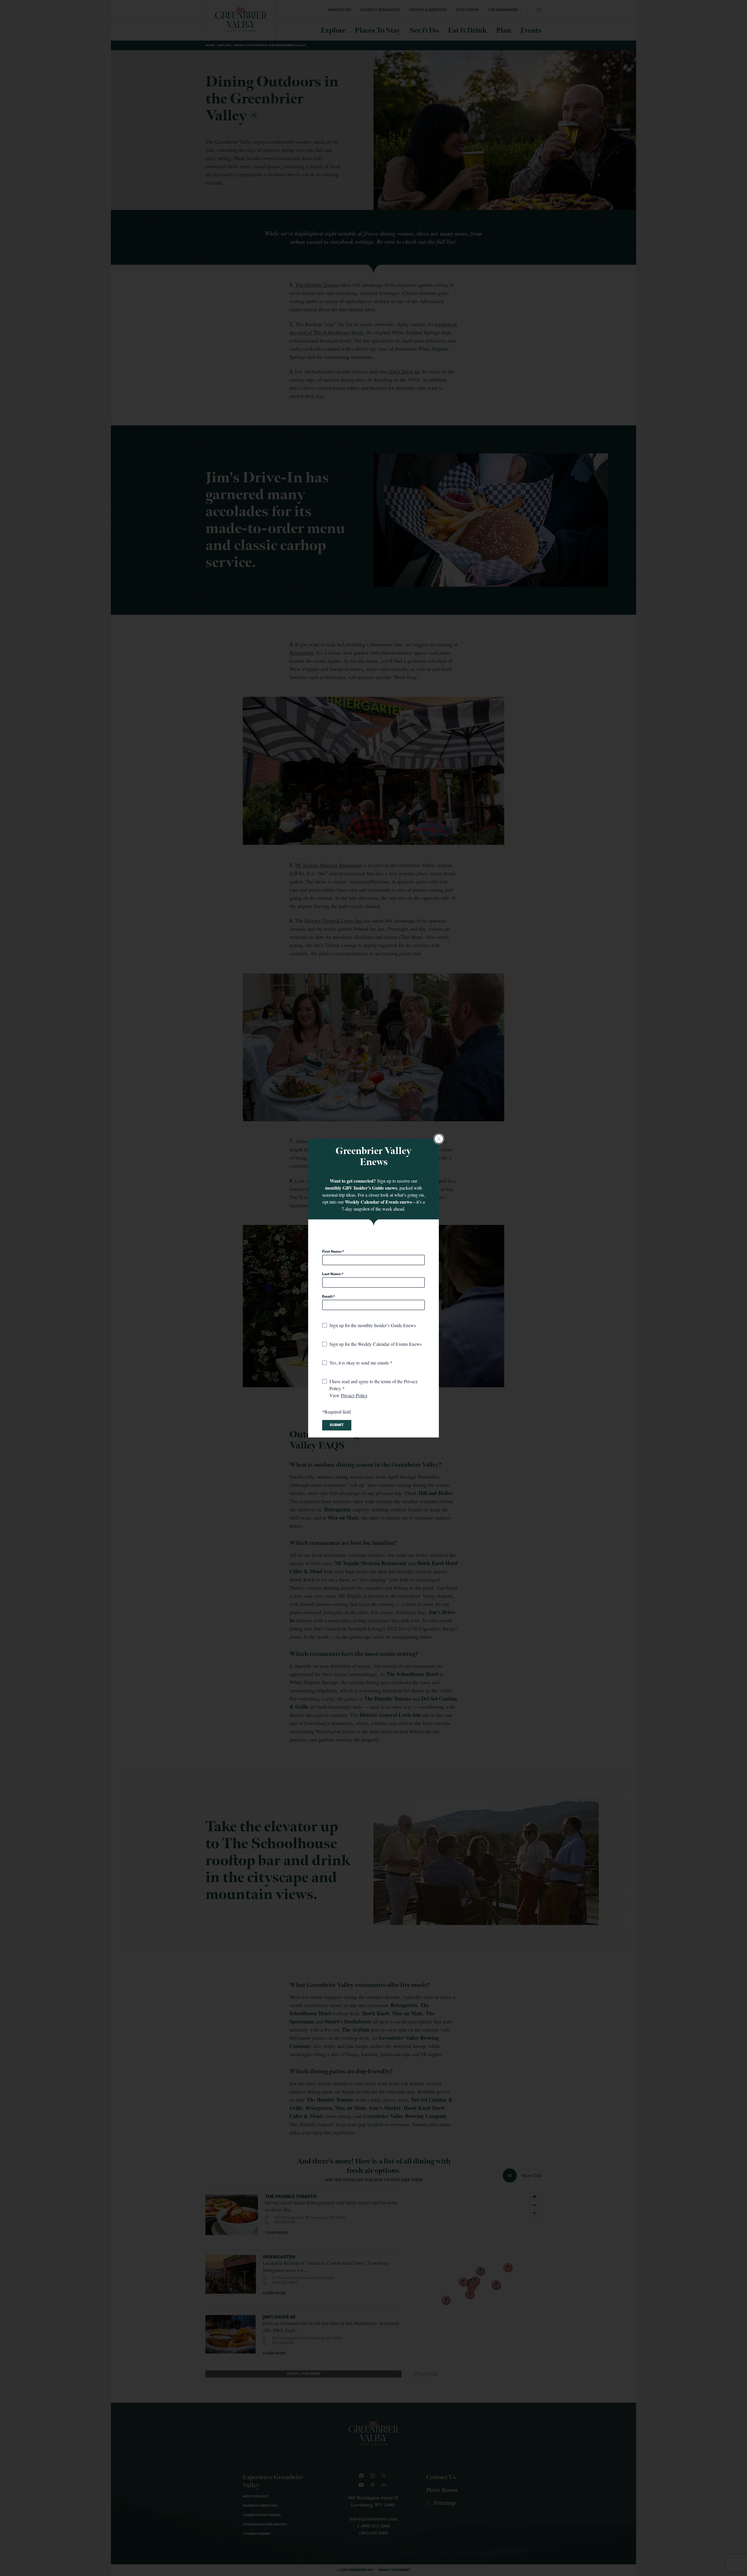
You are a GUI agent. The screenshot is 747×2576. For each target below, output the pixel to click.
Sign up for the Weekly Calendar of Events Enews (376, 1344)
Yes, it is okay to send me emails (360, 1363)
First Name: (332, 1252)
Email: (328, 1297)
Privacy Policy (354, 1395)
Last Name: (332, 1274)
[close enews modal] (439, 1139)
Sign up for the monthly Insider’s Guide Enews (373, 1325)
